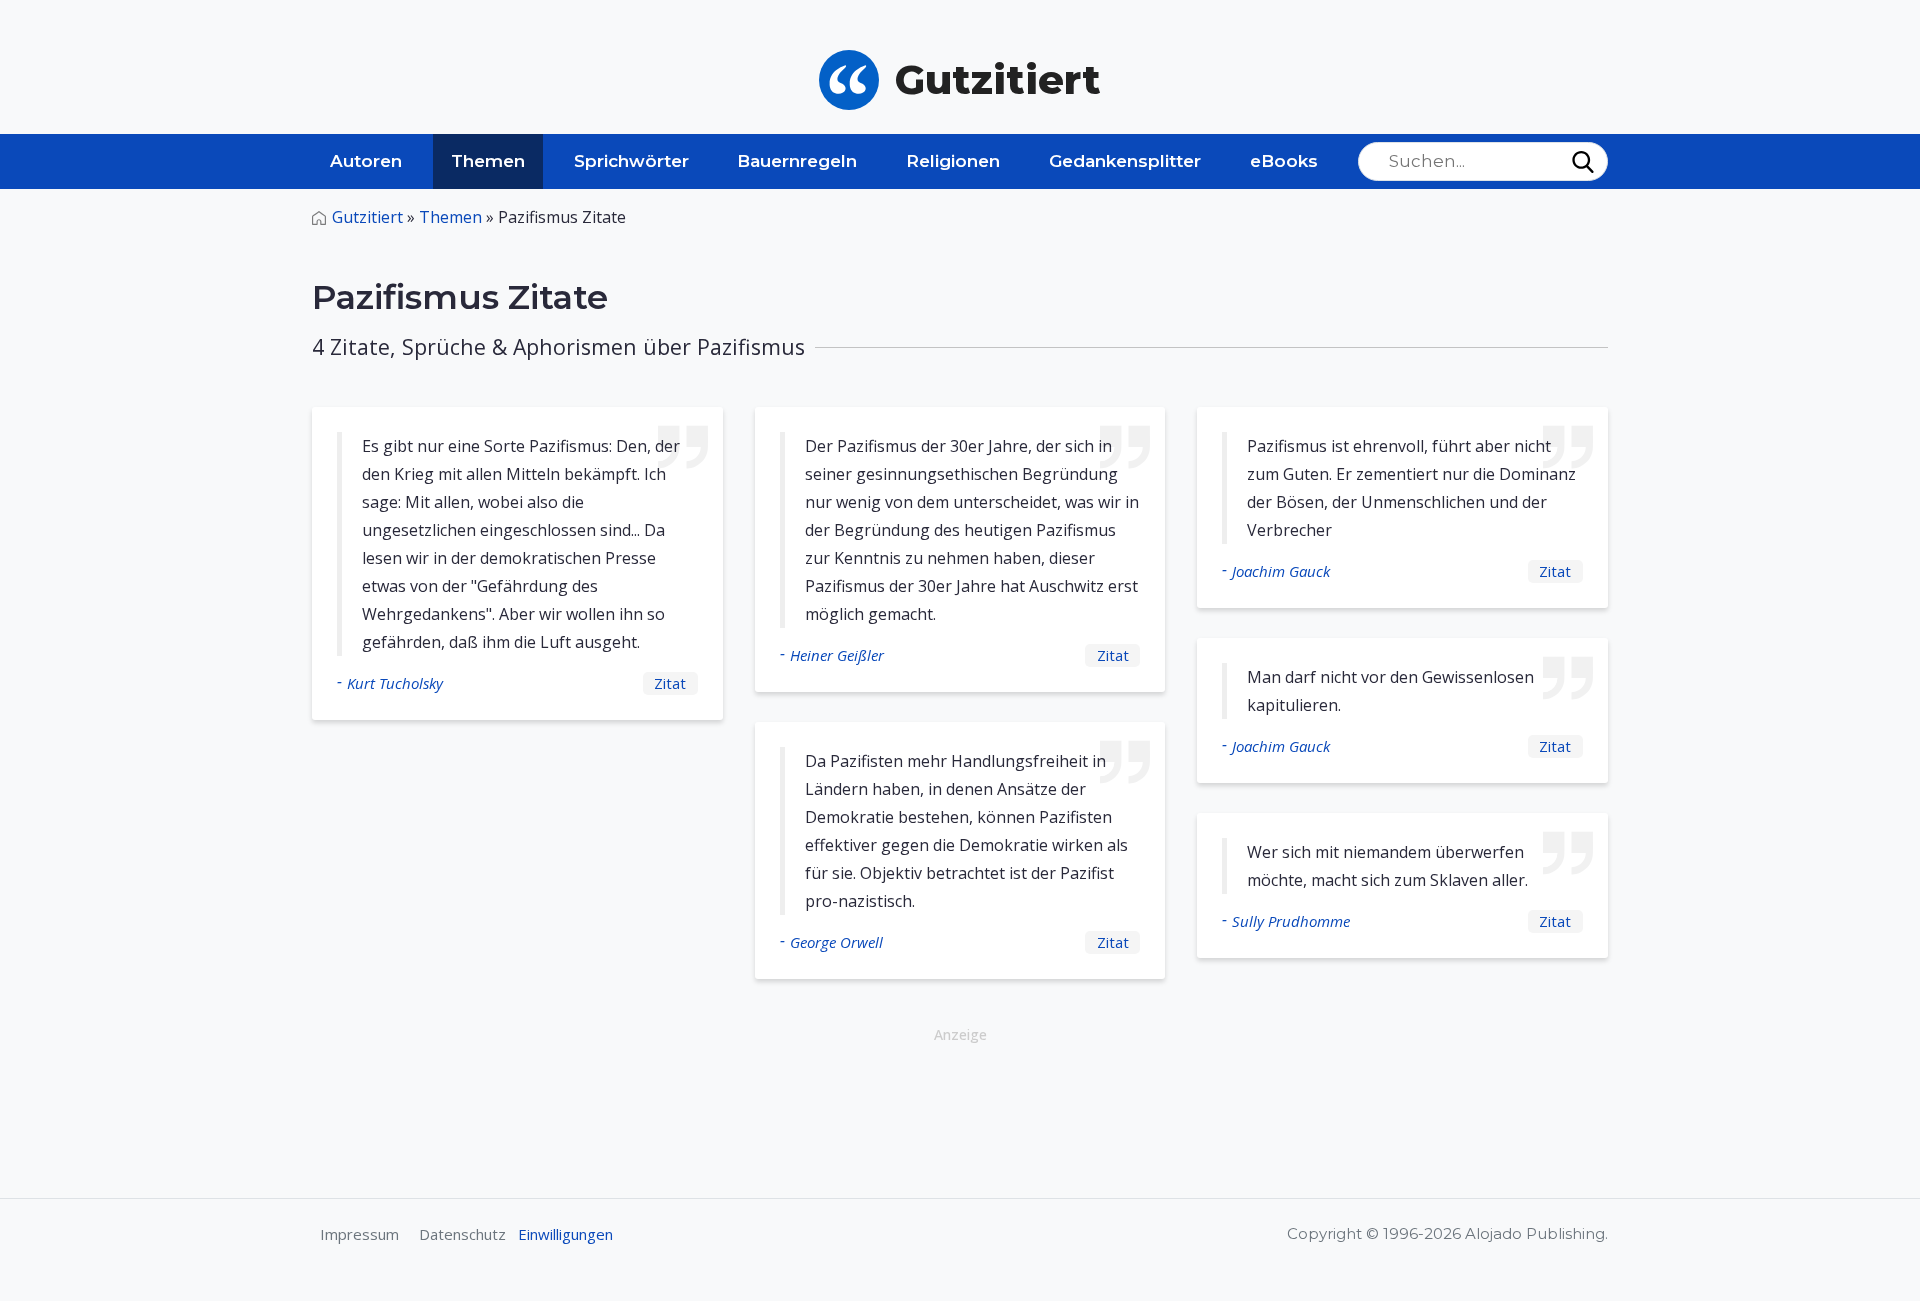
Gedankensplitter (1125, 161)
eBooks (1284, 161)
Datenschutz (462, 1234)
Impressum (359, 1234)
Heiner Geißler (837, 655)
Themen (488, 161)
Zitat (670, 683)
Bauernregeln (797, 161)
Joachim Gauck (1281, 571)
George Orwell (836, 942)
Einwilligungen (565, 1234)
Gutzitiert (367, 217)
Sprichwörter (631, 161)
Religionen (953, 161)
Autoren (366, 161)
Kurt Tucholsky (395, 683)
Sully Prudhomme (1291, 921)
